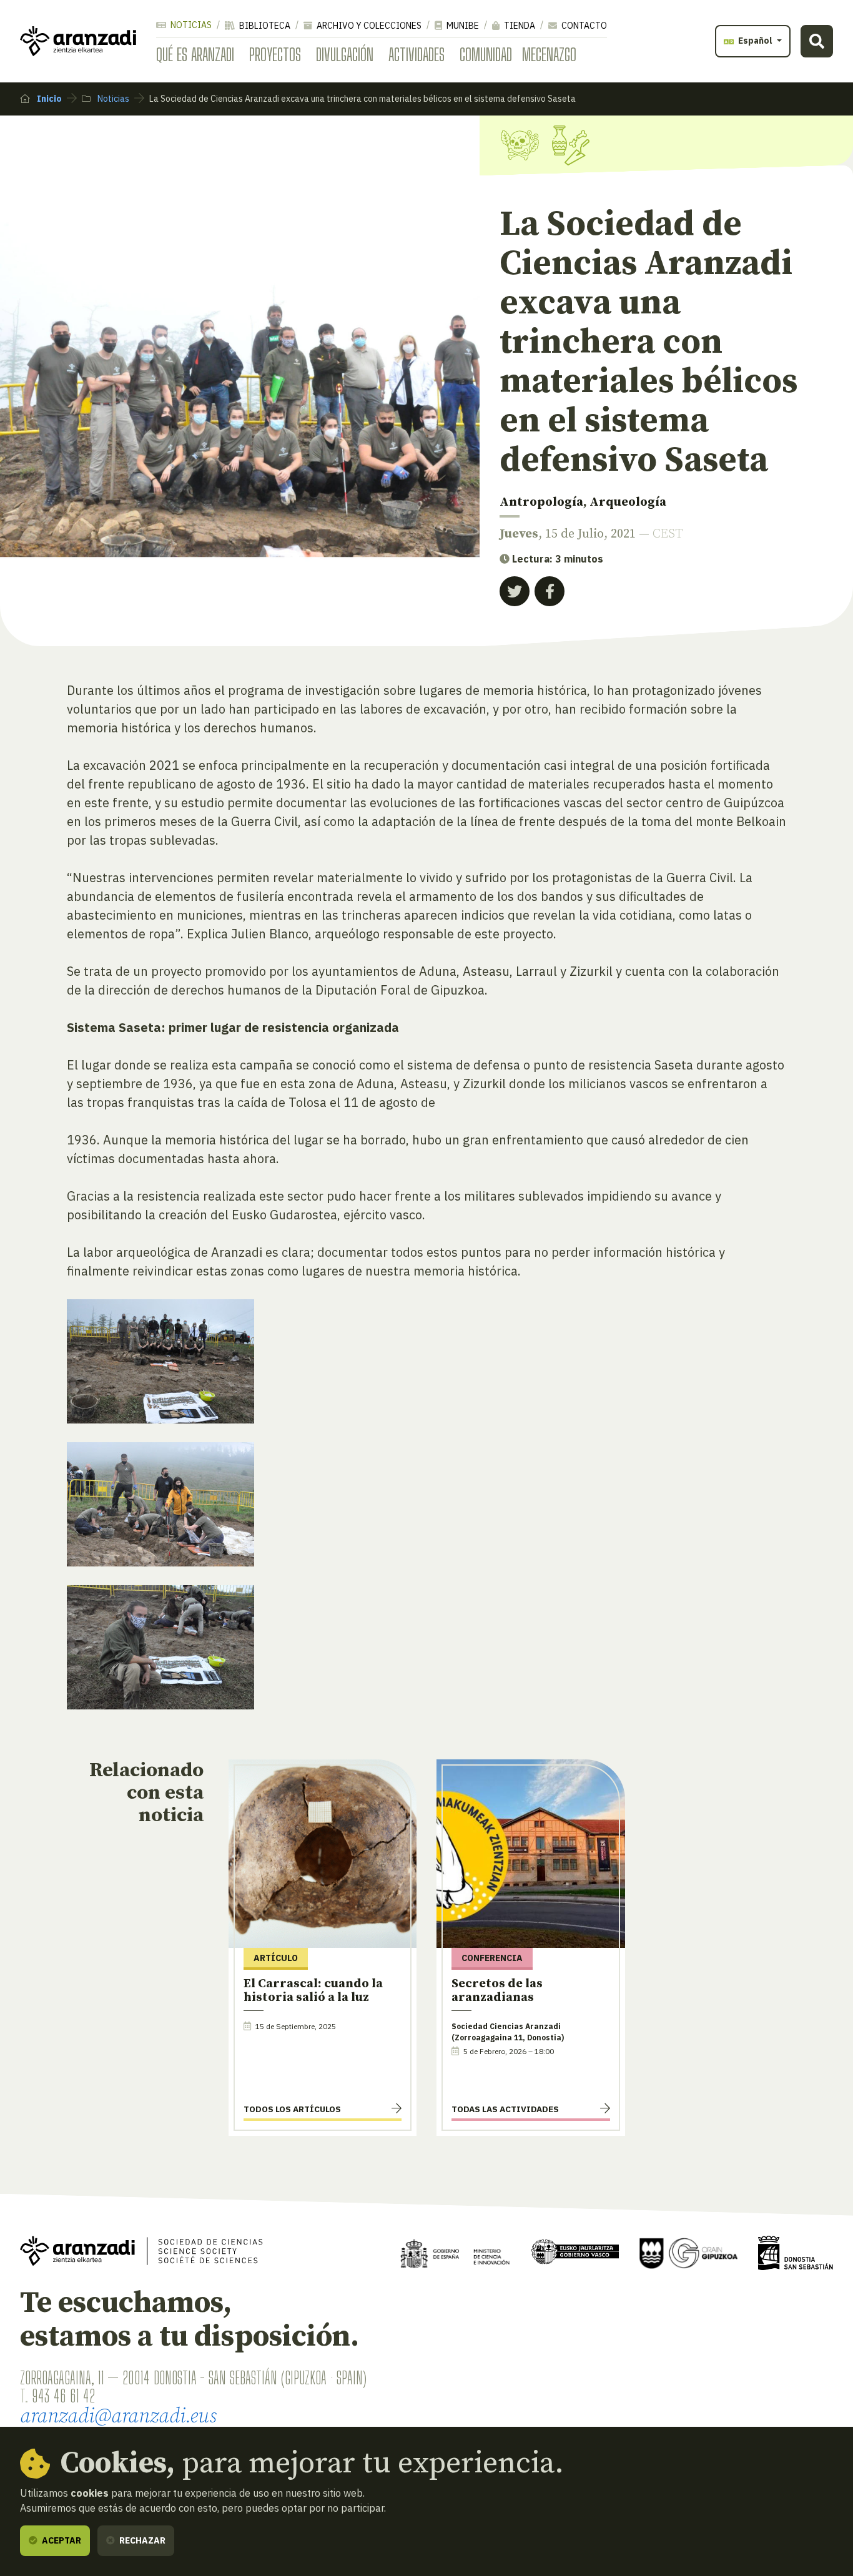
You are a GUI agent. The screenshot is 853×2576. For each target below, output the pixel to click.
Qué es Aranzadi (195, 54)
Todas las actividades (505, 2109)
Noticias (190, 25)
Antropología (541, 502)
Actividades (417, 54)
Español (755, 41)
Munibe (462, 26)
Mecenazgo (549, 54)
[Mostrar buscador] (817, 41)
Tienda (519, 26)
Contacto (583, 26)
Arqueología (628, 502)
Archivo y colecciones (368, 26)
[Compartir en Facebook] (550, 591)
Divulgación (345, 54)
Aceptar (61, 2540)
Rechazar (141, 2540)
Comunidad (486, 54)
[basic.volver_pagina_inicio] (78, 41)
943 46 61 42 (63, 2396)
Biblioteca (264, 26)
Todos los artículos (292, 2109)
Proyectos (275, 54)
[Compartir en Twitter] (515, 591)
